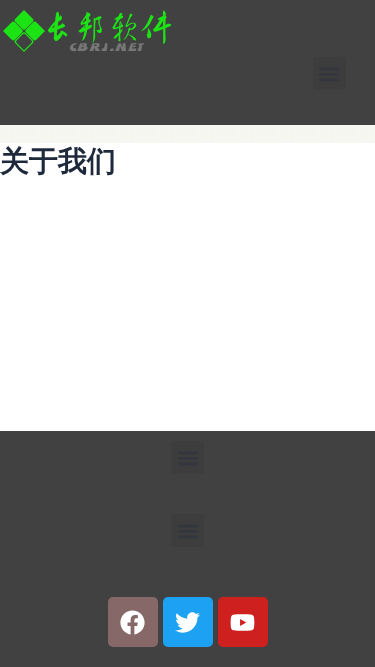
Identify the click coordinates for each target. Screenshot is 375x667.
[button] (329, 73)
